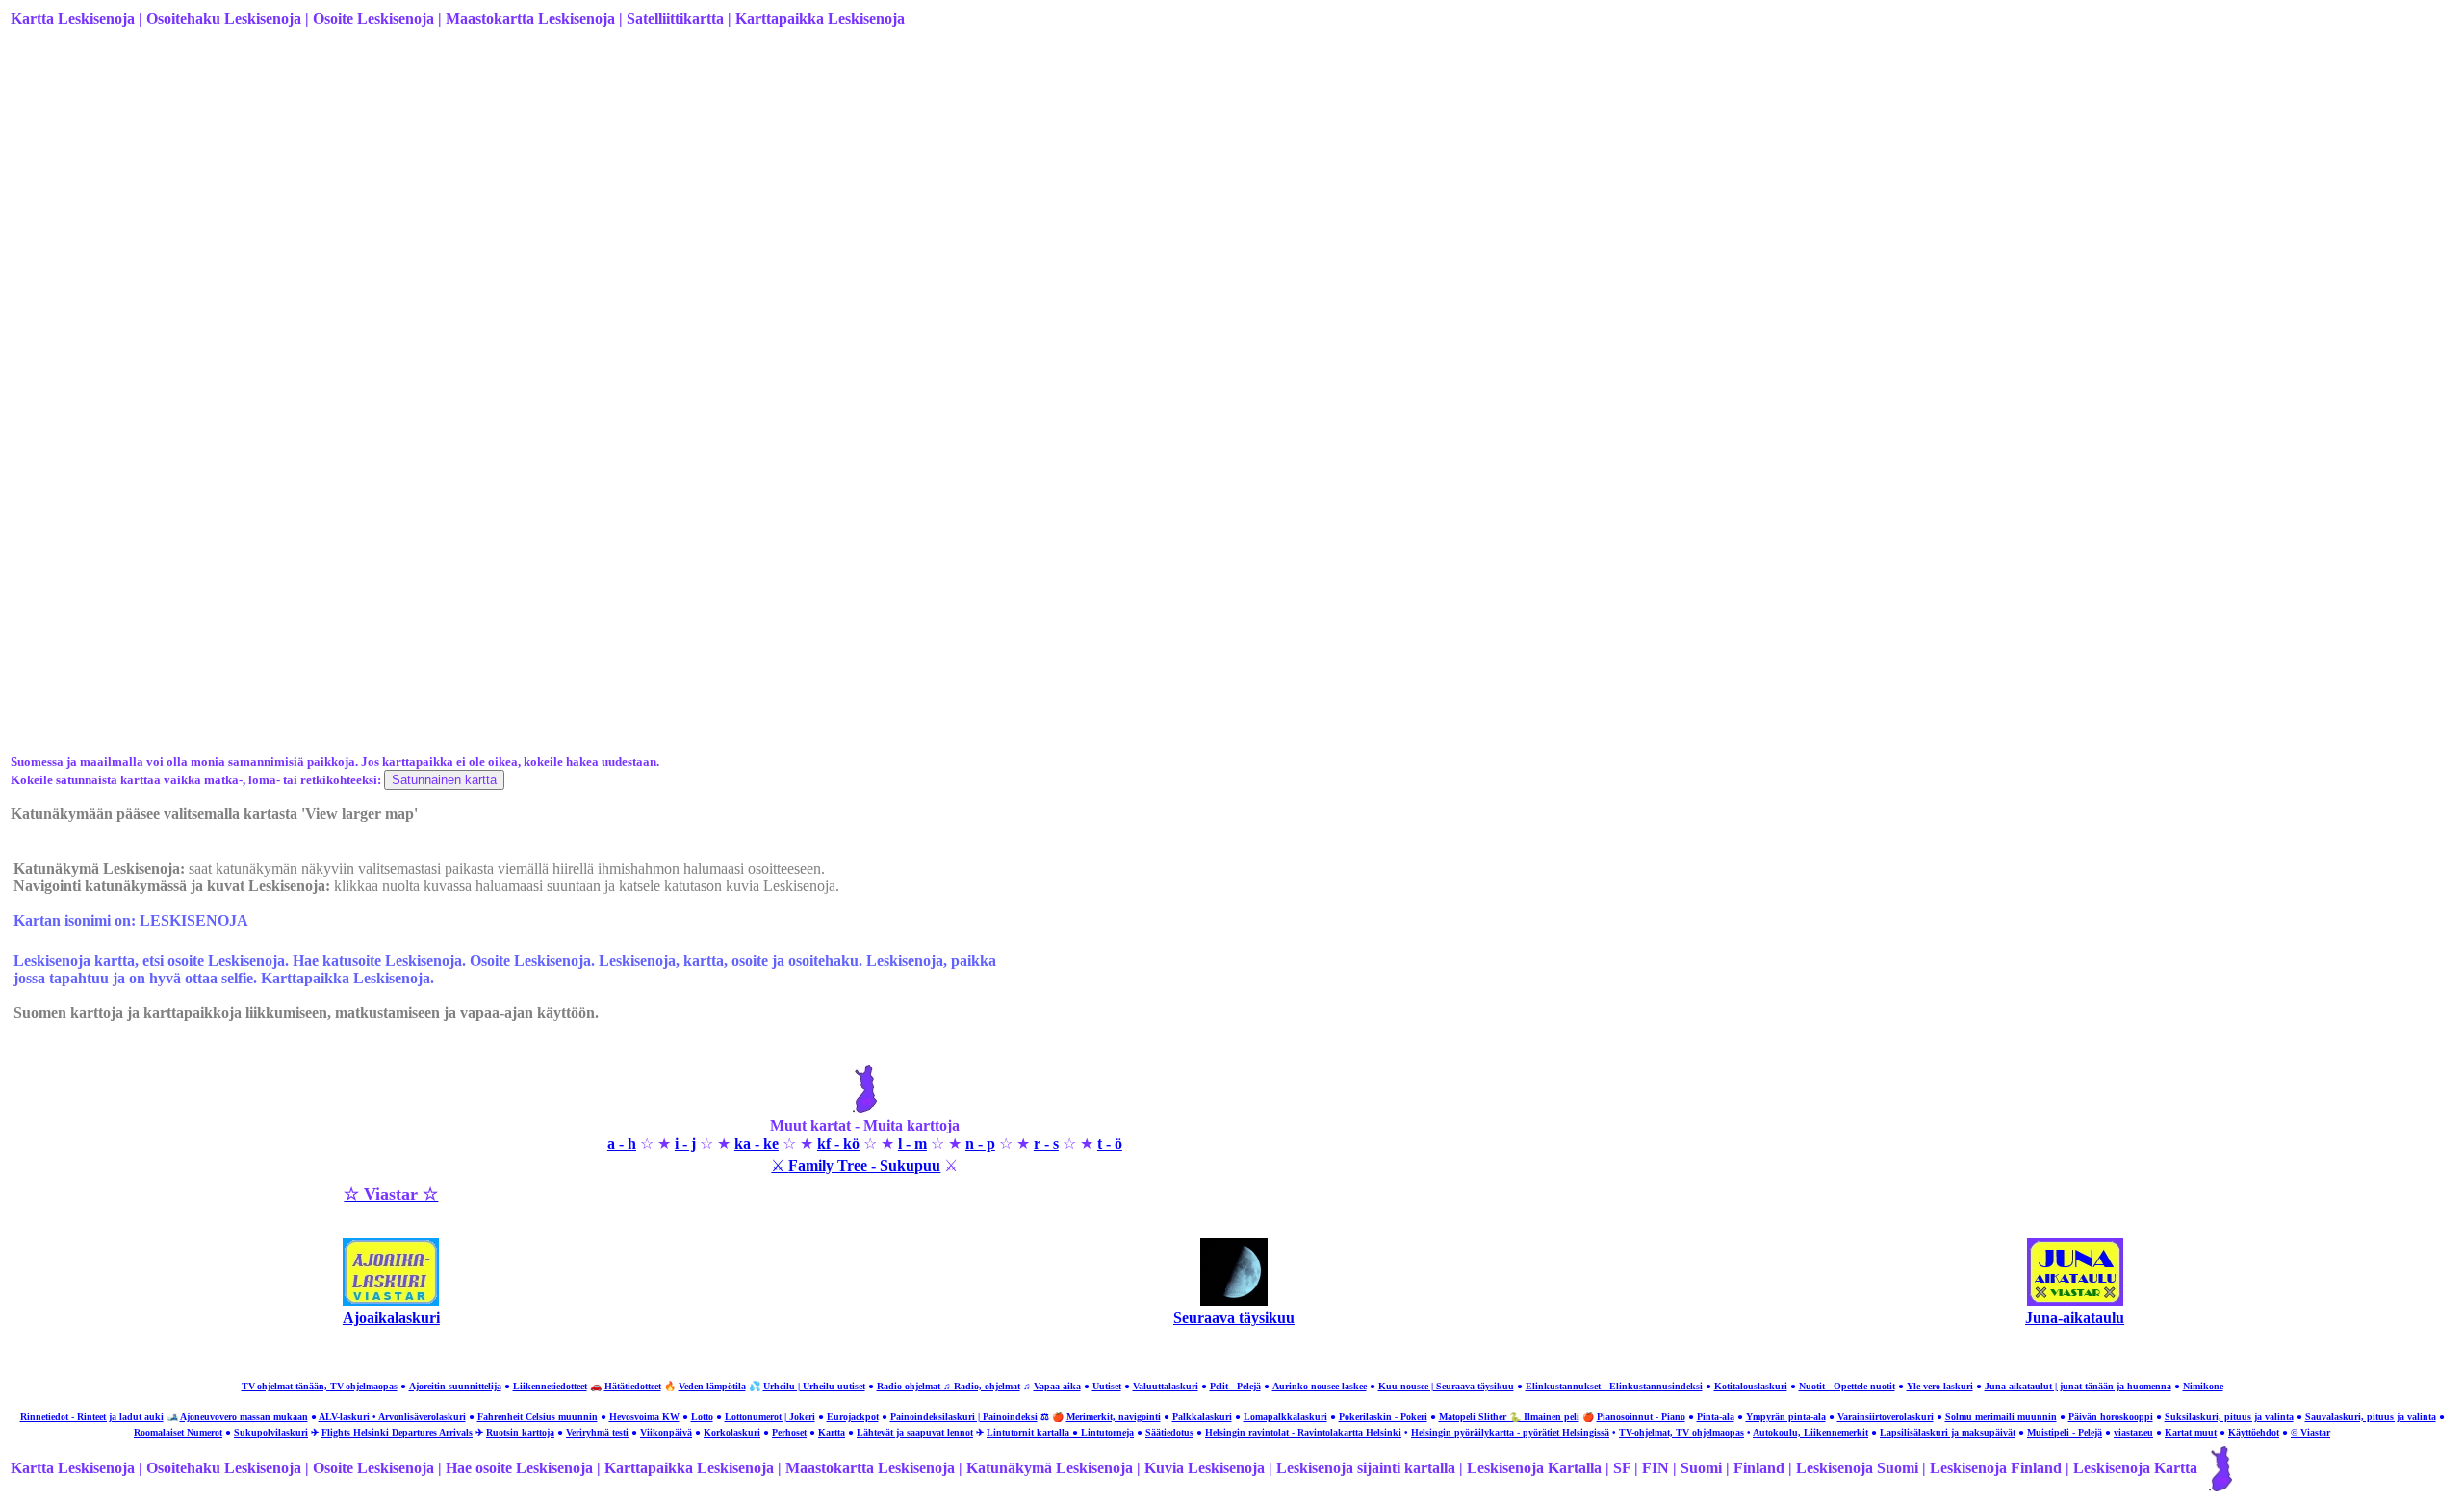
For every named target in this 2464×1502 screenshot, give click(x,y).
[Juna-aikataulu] (2075, 1300)
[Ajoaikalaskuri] (391, 1300)
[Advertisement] (588, 195)
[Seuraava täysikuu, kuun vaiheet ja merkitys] (1234, 1300)
